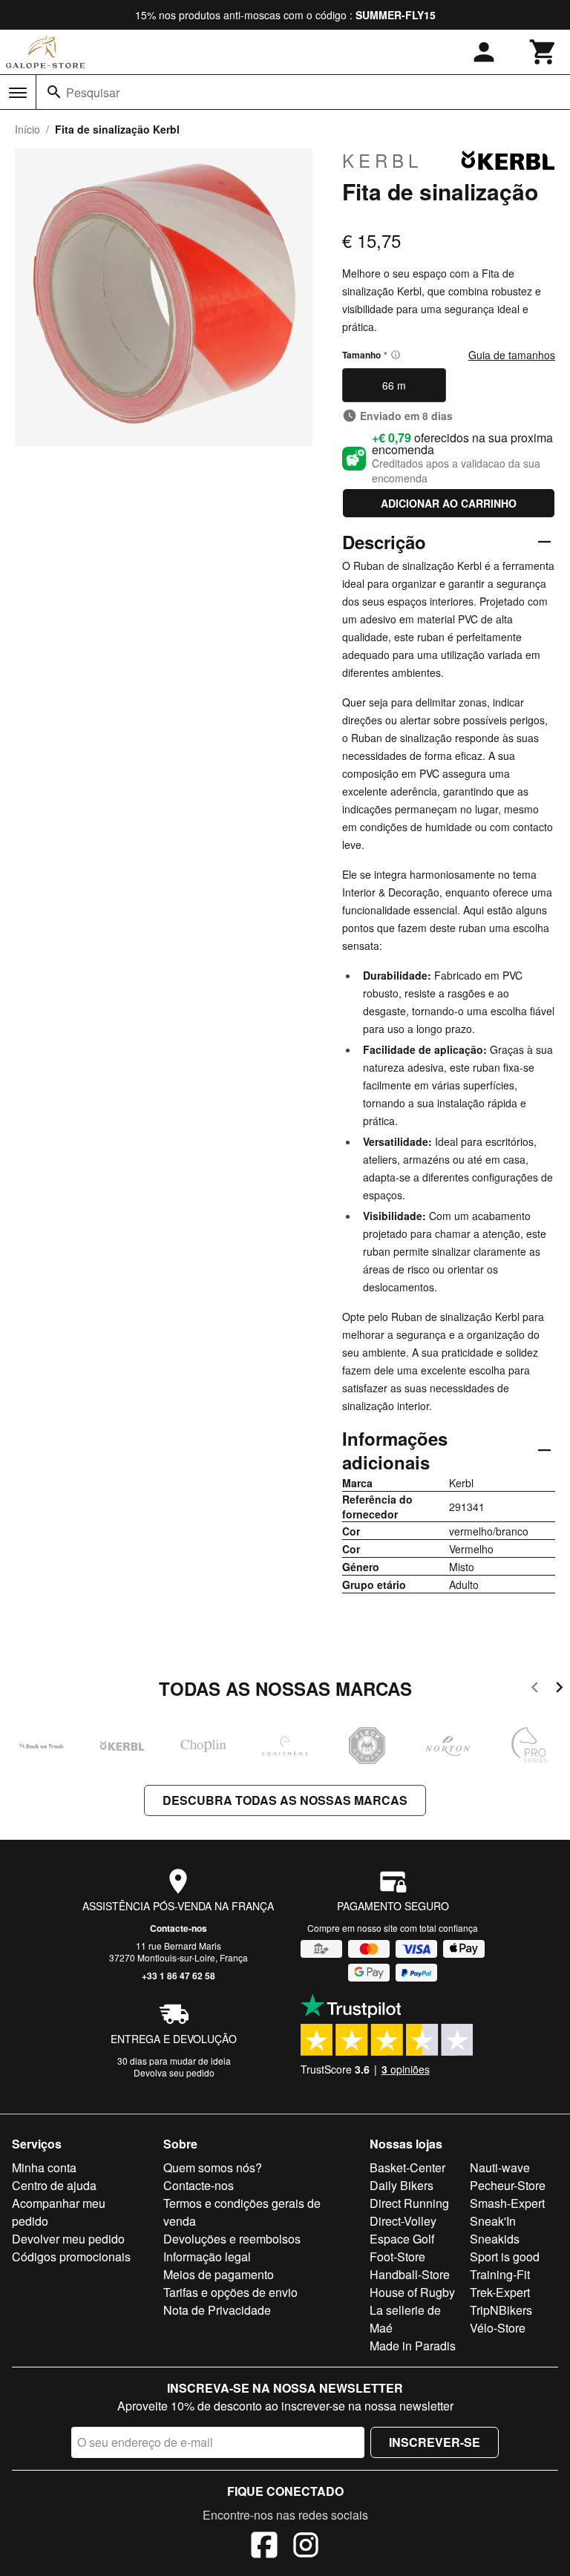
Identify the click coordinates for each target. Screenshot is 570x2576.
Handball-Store (410, 2274)
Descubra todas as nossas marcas (285, 1800)
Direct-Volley (403, 2221)
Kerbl (382, 160)
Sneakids (495, 2239)
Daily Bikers (402, 2185)
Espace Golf (402, 2239)
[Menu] (18, 93)
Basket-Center (407, 2167)
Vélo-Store (498, 2328)
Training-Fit (500, 2274)
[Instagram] (306, 2547)
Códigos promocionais (71, 2257)
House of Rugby (412, 2292)
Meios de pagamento (219, 2274)
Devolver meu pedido (68, 2239)
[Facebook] (264, 2547)
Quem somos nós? (213, 2167)
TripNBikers (501, 2310)
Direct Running (409, 2203)
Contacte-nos (178, 1928)
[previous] (535, 1690)
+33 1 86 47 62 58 (178, 1976)
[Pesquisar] (54, 92)
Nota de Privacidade (217, 2310)
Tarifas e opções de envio (230, 2292)
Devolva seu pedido (174, 2072)
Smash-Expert (507, 2203)
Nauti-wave (500, 2167)
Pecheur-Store (508, 2185)
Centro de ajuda (54, 2185)
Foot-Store (397, 2257)
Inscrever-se (435, 2442)
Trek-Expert (500, 2292)
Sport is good (505, 2257)
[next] (559, 1690)
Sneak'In (493, 2221)
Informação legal (207, 2257)
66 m (394, 385)
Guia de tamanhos (512, 355)
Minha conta (44, 2167)
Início (27, 129)
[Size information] (396, 355)
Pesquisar (93, 92)
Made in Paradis (413, 2346)
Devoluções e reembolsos (232, 2239)
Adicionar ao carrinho (449, 503)
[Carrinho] (543, 52)
